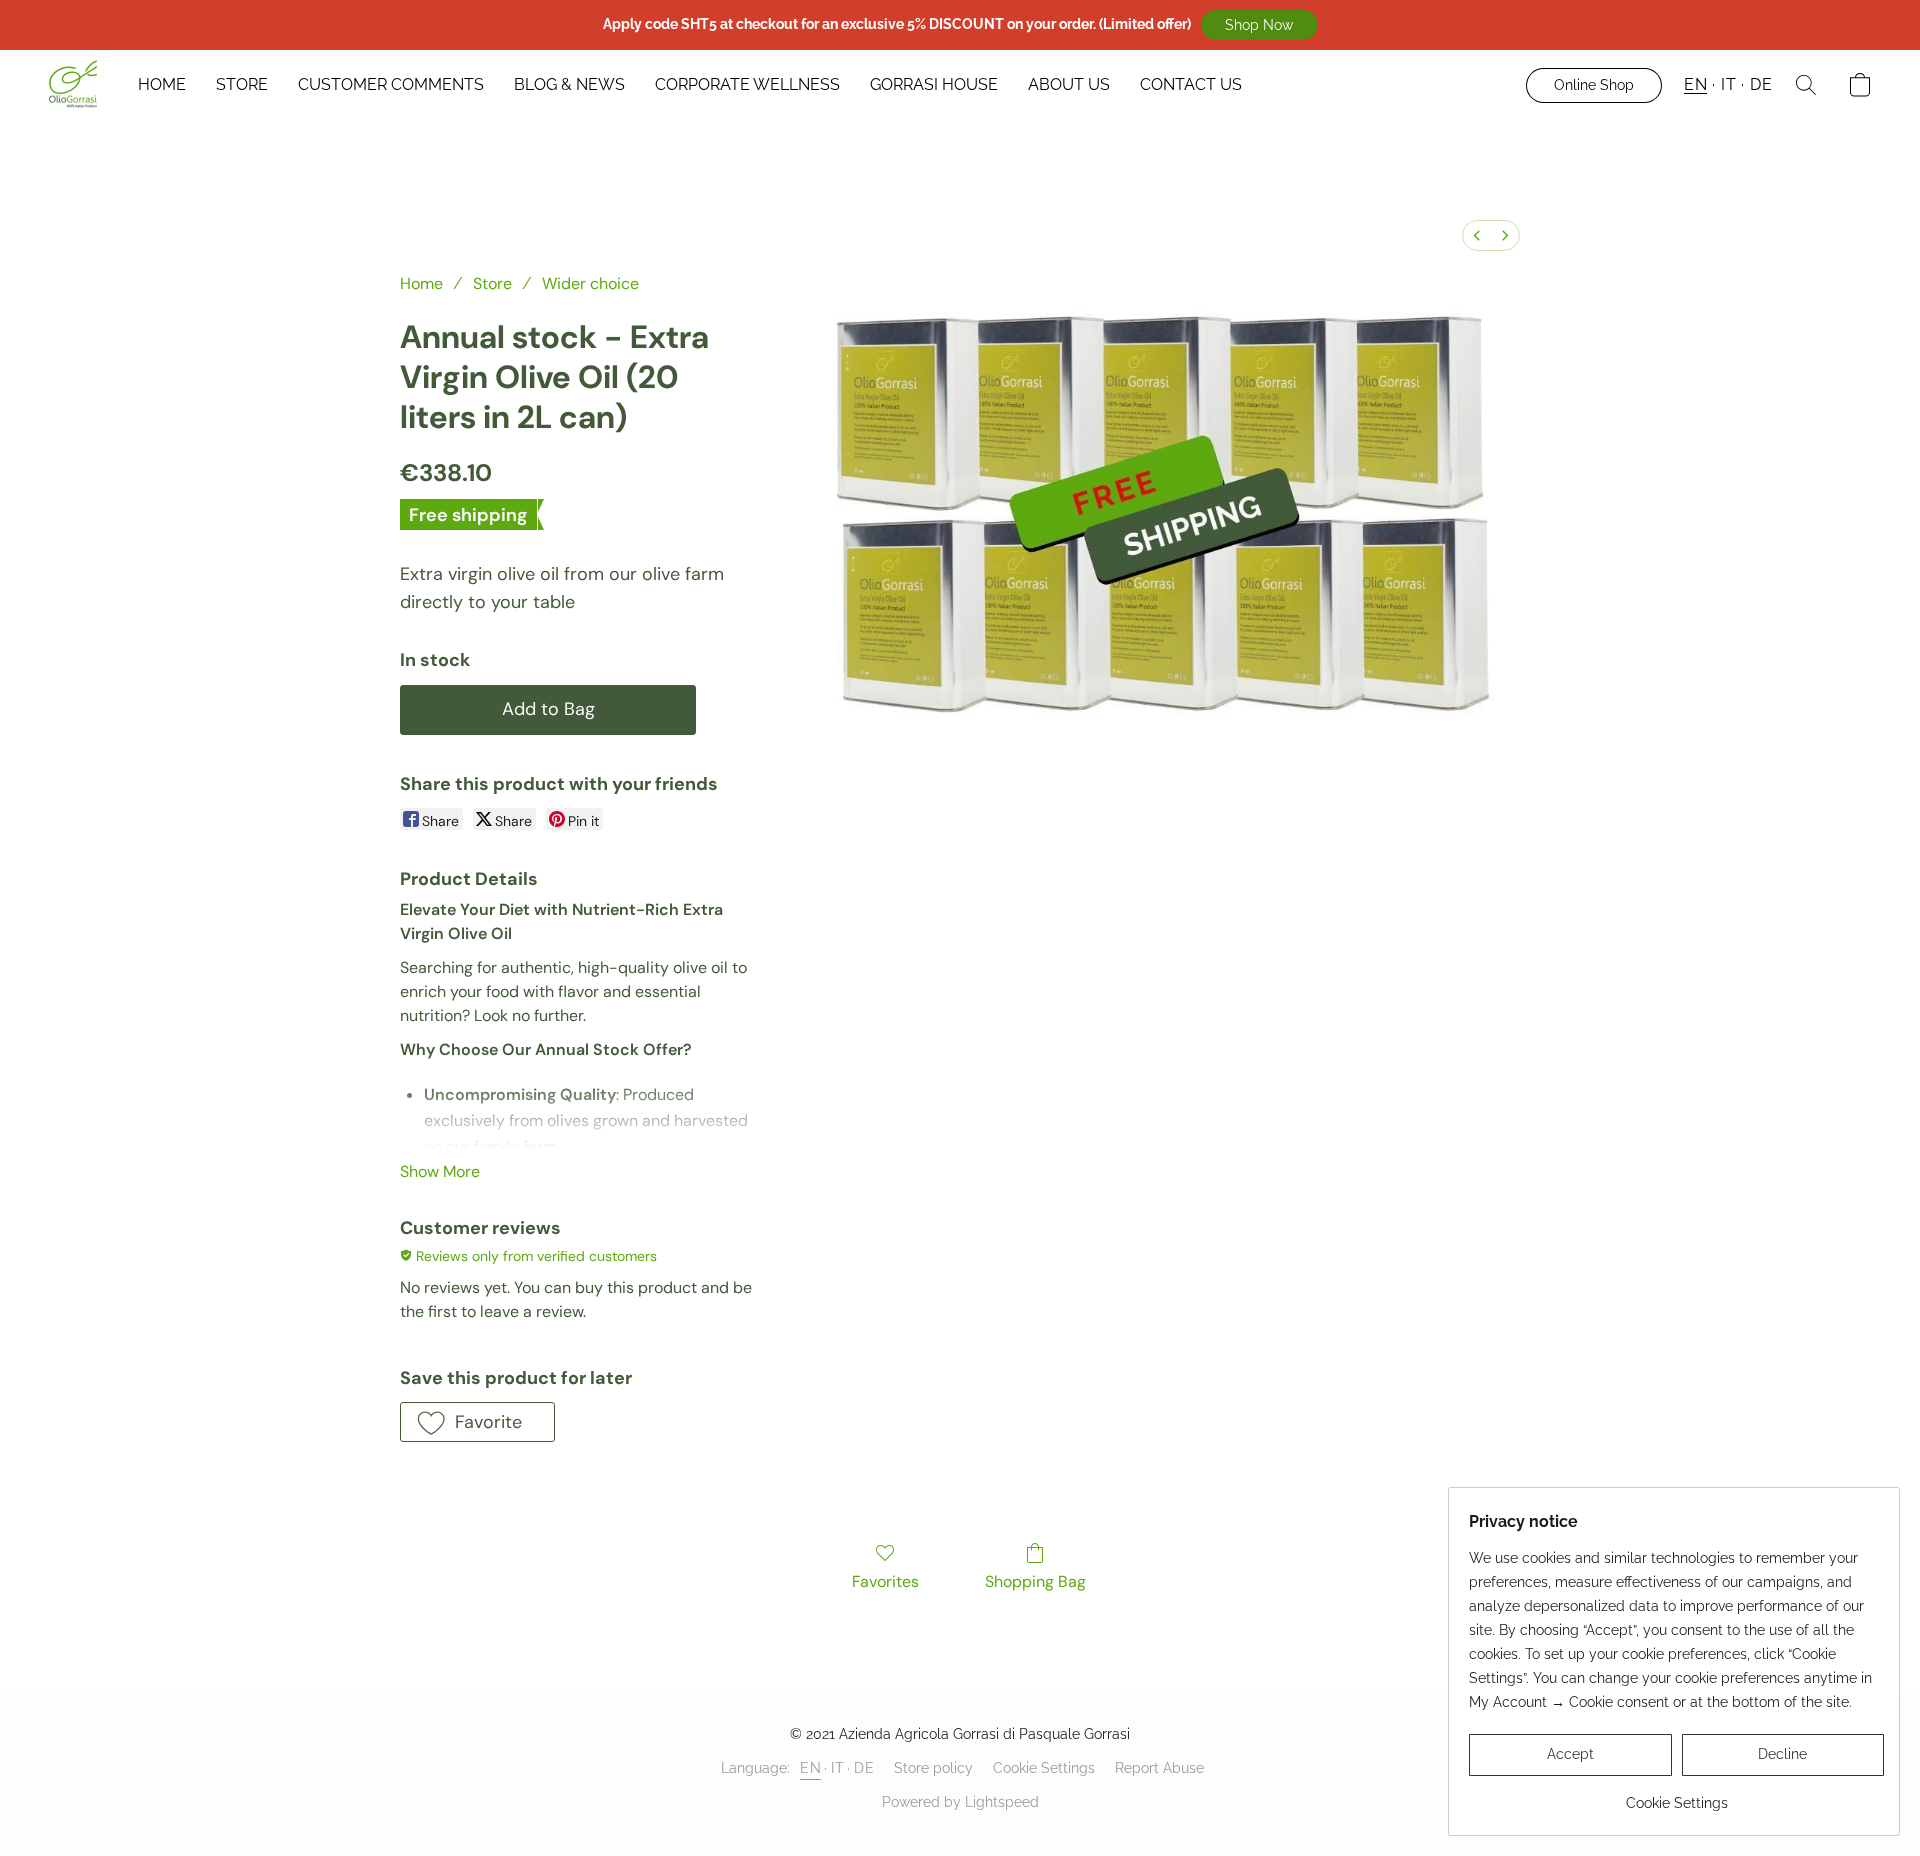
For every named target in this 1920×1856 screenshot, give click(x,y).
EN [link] (810, 1768)
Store (492, 283)
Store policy (933, 1768)
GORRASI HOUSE (934, 84)
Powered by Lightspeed (960, 1802)
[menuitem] (1477, 235)
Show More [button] (440, 1171)
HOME (162, 84)
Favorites (885, 1581)
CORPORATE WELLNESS (747, 84)
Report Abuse (1159, 1768)
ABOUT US (1069, 84)
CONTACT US (1191, 84)
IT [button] (1728, 84)
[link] (1676, 1795)
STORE (242, 84)
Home (421, 283)
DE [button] (1761, 84)
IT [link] (837, 1768)
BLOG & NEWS (569, 84)
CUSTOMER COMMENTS (391, 84)
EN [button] (1695, 84)
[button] (1259, 25)
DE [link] (864, 1768)
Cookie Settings (1044, 1768)
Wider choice (590, 283)
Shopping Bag (1035, 1581)
